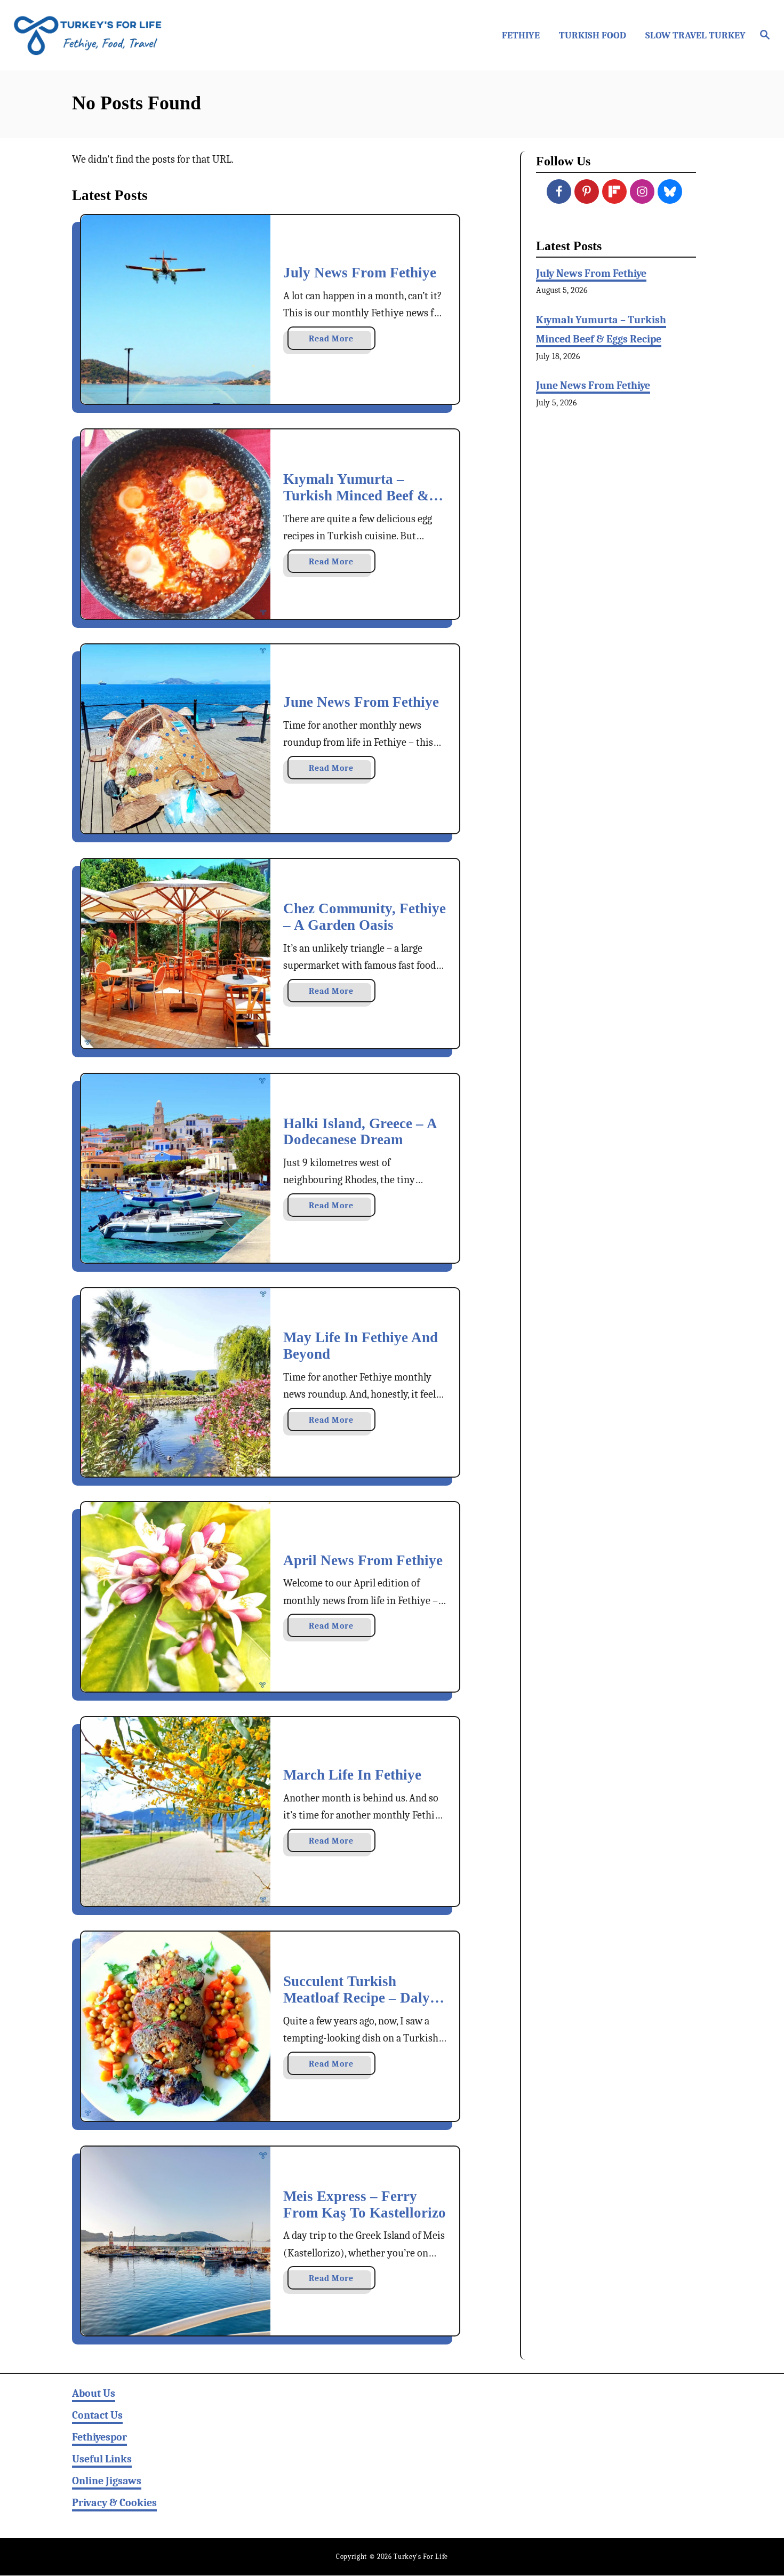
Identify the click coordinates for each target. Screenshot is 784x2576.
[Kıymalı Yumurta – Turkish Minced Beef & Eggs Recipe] (176, 524)
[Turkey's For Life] (104, 35)
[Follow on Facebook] (559, 192)
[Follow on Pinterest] (587, 192)
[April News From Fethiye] (176, 1597)
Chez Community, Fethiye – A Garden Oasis (365, 917)
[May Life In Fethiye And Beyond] (176, 1383)
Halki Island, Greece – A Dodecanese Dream (360, 1132)
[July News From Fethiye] (176, 310)
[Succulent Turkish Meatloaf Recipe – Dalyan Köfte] (176, 2026)
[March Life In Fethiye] (176, 1812)
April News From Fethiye (363, 1560)
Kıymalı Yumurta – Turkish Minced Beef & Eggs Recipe (356, 495)
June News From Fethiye (361, 702)
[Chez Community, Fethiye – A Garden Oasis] (176, 954)
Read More (342, 342)
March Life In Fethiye (352, 1775)
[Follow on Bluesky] (670, 192)
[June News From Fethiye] (176, 739)
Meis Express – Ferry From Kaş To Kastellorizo (365, 2204)
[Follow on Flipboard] (614, 192)
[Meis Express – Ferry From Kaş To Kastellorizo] (176, 2241)
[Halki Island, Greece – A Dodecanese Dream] (176, 1168)
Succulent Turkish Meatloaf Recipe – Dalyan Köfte (364, 1997)
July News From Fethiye (360, 273)
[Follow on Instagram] (642, 192)
